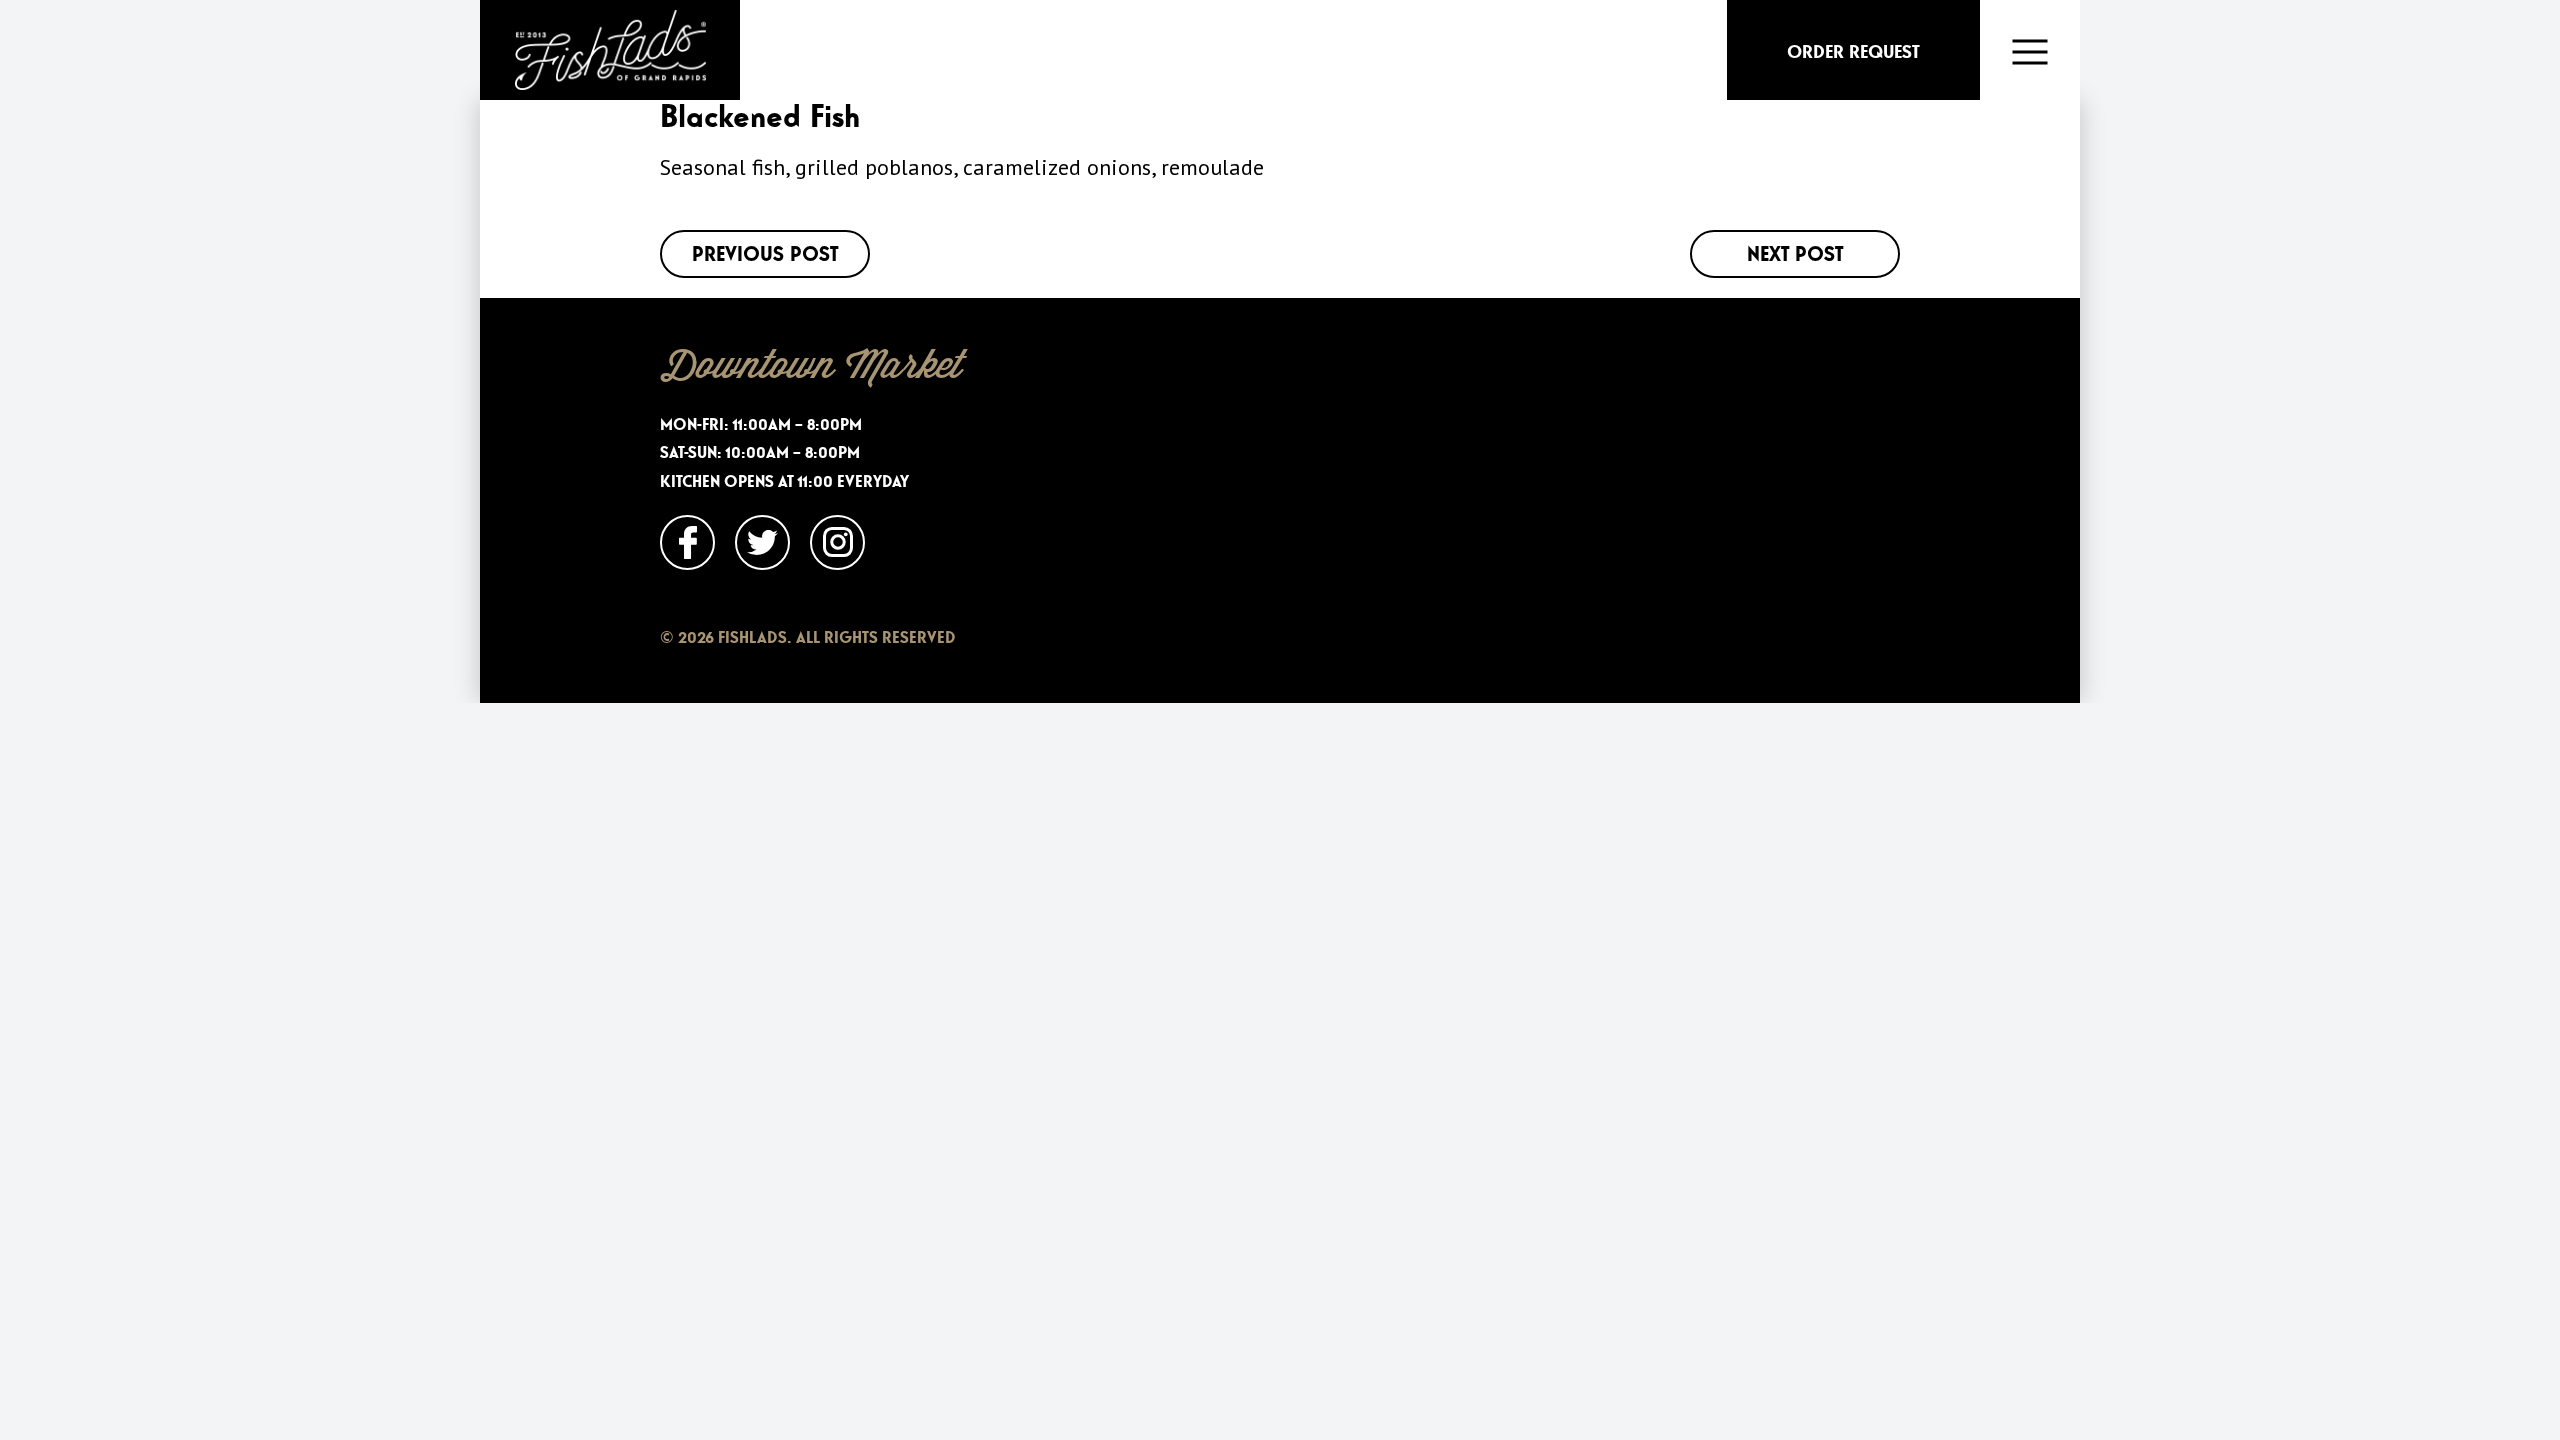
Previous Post (765, 254)
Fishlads (610, 50)
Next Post (1795, 254)
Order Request (1853, 52)
